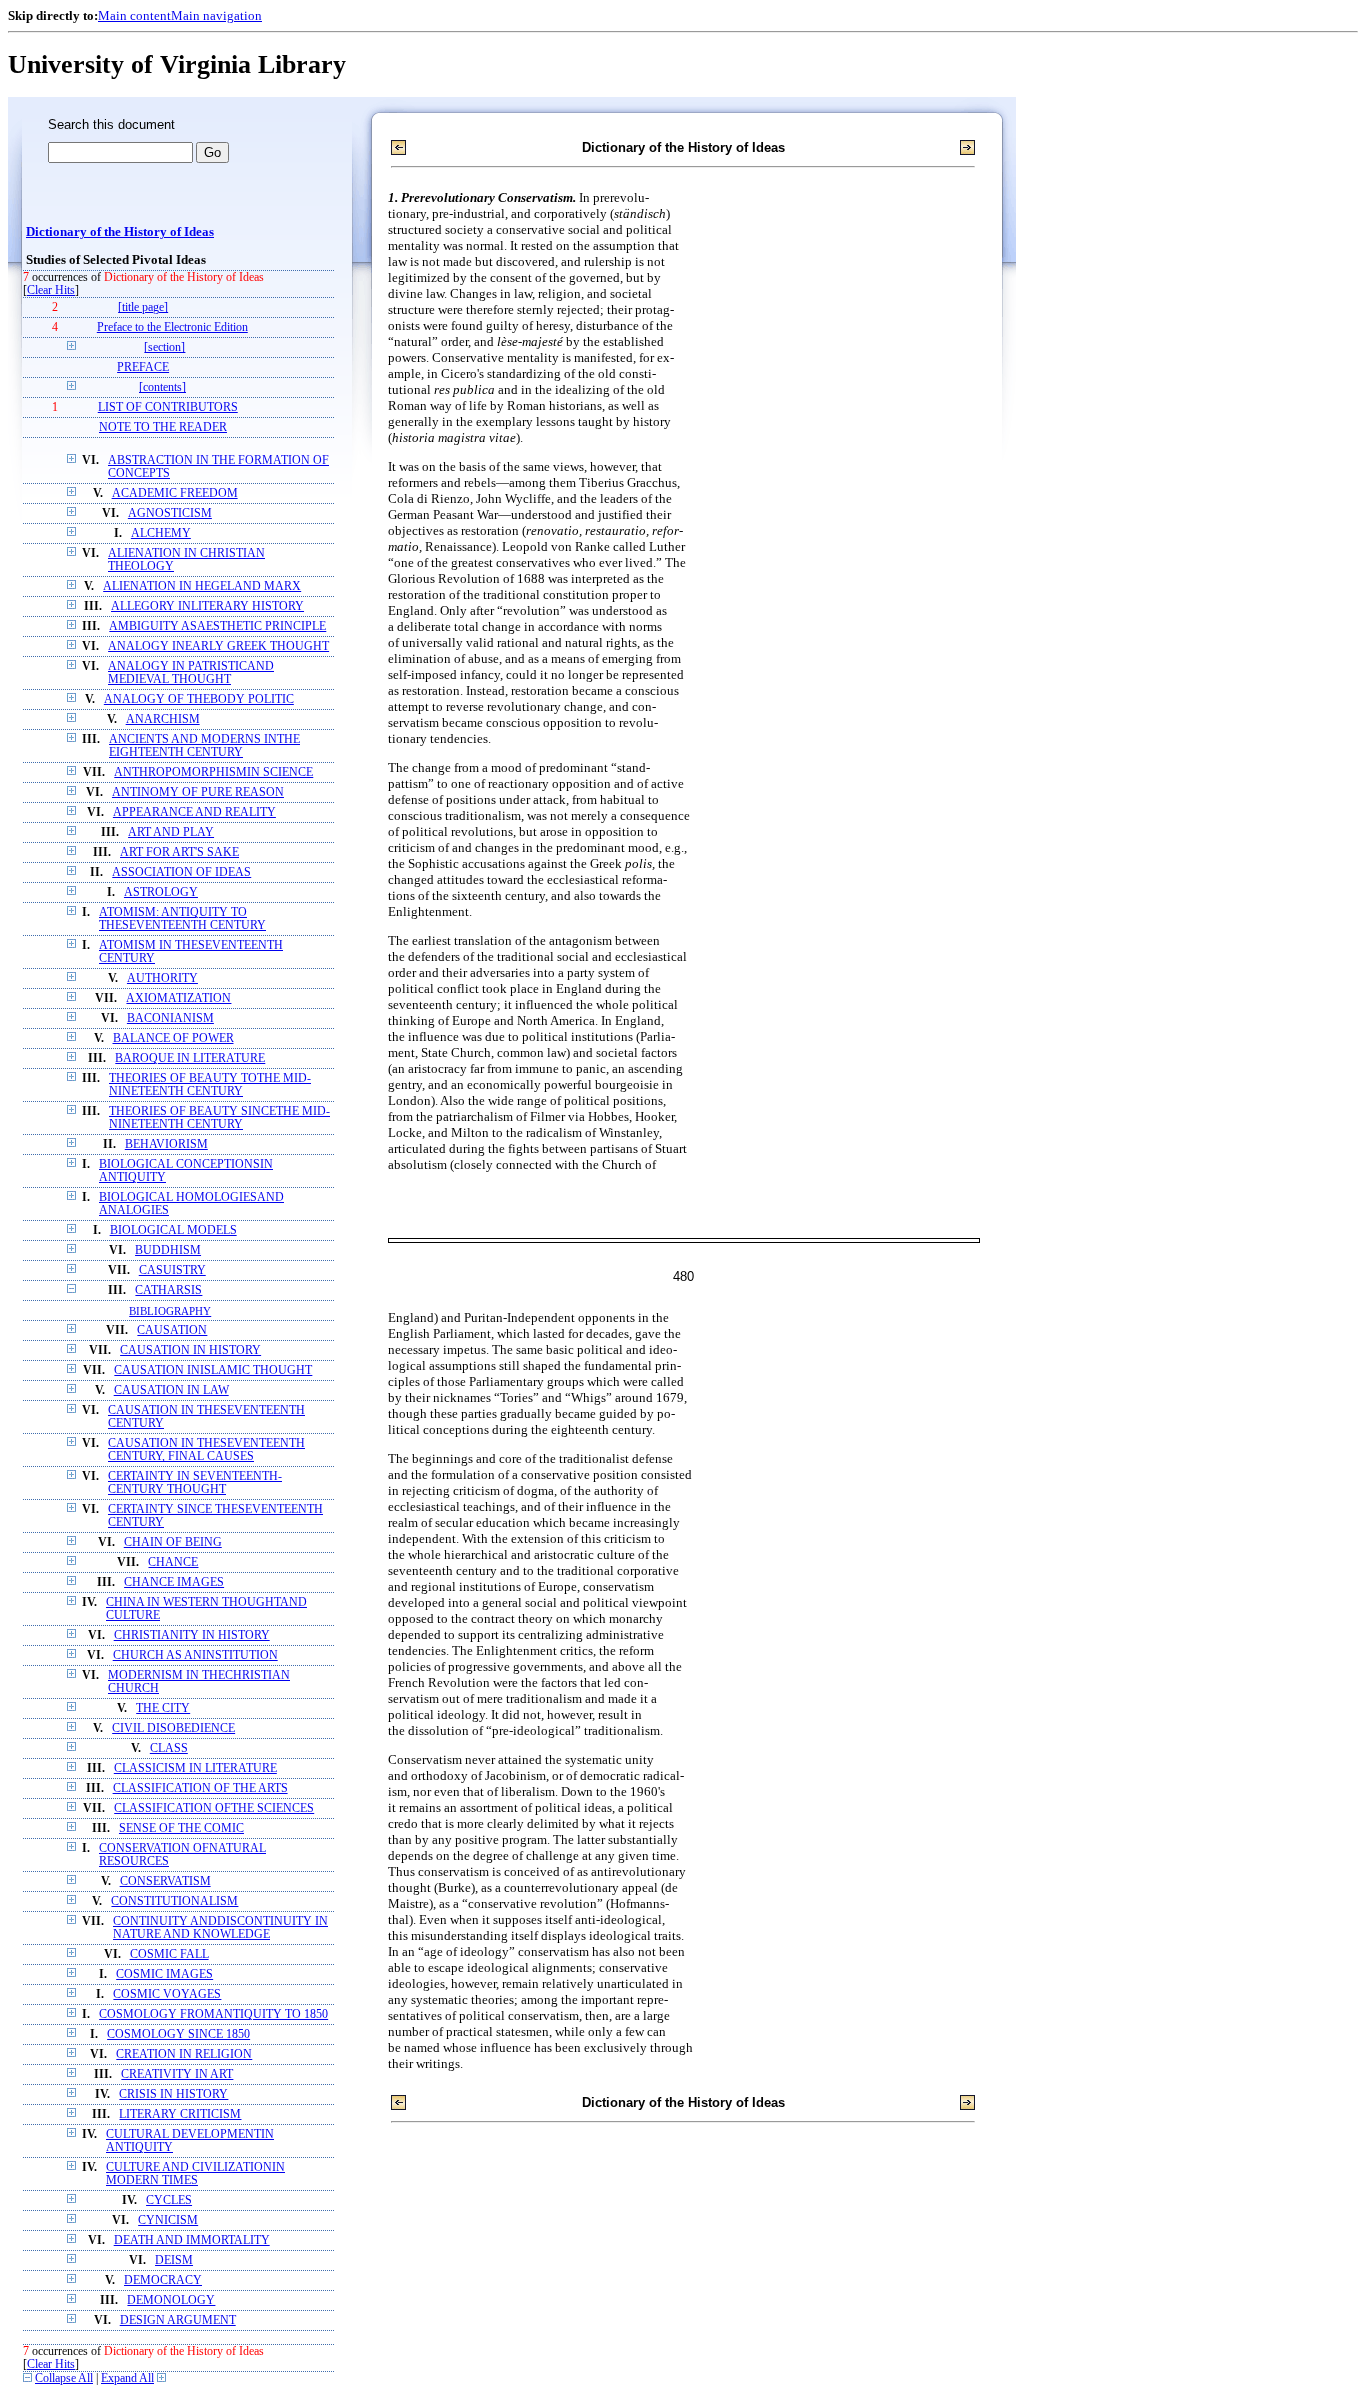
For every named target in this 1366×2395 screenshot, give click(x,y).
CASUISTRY (172, 1270)
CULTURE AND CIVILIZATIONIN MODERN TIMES (195, 2174)
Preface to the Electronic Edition (172, 327)
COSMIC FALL (169, 1954)
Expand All (127, 2378)
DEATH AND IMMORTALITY (192, 2240)
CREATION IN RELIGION (184, 2054)
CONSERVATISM (165, 1881)
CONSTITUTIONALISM (174, 1901)
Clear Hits (51, 290)
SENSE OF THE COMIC (181, 1828)
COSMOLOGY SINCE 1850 (178, 2034)
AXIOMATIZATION (178, 998)
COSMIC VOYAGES (167, 1994)
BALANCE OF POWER (173, 1038)
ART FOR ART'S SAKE (179, 852)
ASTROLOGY (161, 892)
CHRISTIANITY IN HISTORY (192, 1635)
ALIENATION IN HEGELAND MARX (202, 586)
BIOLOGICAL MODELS (173, 1230)
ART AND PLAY (171, 832)
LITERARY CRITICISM (180, 2114)
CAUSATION (172, 1330)
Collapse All (64, 2378)
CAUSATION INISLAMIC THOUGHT (213, 1370)
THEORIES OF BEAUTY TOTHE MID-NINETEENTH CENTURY (210, 1085)
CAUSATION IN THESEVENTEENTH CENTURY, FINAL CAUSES (206, 1450)
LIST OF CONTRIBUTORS (168, 407)
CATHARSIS (168, 1290)
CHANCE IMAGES (174, 1582)
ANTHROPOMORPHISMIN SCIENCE (213, 772)
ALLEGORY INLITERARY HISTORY (207, 606)
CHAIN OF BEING (173, 1542)
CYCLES (169, 2200)
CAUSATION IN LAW (171, 1390)
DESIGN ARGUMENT (178, 2320)
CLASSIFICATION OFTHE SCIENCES (214, 1808)
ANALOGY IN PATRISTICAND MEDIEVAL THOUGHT (191, 673)
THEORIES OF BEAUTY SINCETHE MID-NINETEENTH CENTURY (219, 1118)
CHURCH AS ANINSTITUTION (195, 1655)
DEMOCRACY (163, 2280)
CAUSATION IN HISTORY (190, 1350)
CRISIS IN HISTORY (173, 2094)
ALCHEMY (161, 533)
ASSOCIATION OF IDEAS (181, 872)
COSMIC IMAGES (164, 1974)
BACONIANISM (170, 1018)
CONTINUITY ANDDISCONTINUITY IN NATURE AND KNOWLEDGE (220, 1928)
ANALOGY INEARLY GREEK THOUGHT (218, 646)
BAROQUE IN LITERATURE (190, 1058)
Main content (134, 15)
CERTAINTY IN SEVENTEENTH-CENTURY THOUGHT (195, 1483)
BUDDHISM (168, 1250)
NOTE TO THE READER (163, 427)
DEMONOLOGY (171, 2300)
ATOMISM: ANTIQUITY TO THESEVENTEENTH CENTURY (182, 919)
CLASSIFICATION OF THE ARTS (200, 1788)
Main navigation (216, 15)
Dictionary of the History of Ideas (120, 232)
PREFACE (143, 367)
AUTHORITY (162, 978)
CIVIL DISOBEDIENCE (173, 1728)
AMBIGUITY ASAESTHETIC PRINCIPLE (217, 626)
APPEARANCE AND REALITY (194, 812)
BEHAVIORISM (166, 1144)
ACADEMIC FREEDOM (175, 493)
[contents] (162, 387)
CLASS (169, 1748)
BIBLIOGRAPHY (170, 1311)
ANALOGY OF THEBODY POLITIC (199, 699)
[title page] (143, 307)
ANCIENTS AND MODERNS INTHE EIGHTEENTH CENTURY (204, 746)
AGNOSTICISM (170, 513)
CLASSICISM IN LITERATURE (195, 1768)
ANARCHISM (163, 719)
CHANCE (173, 1562)
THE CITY (163, 1708)
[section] (164, 347)
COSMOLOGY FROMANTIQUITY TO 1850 (213, 2014)
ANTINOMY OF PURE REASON (198, 792)
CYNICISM (168, 2220)
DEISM (174, 2260)
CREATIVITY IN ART (177, 2074)
